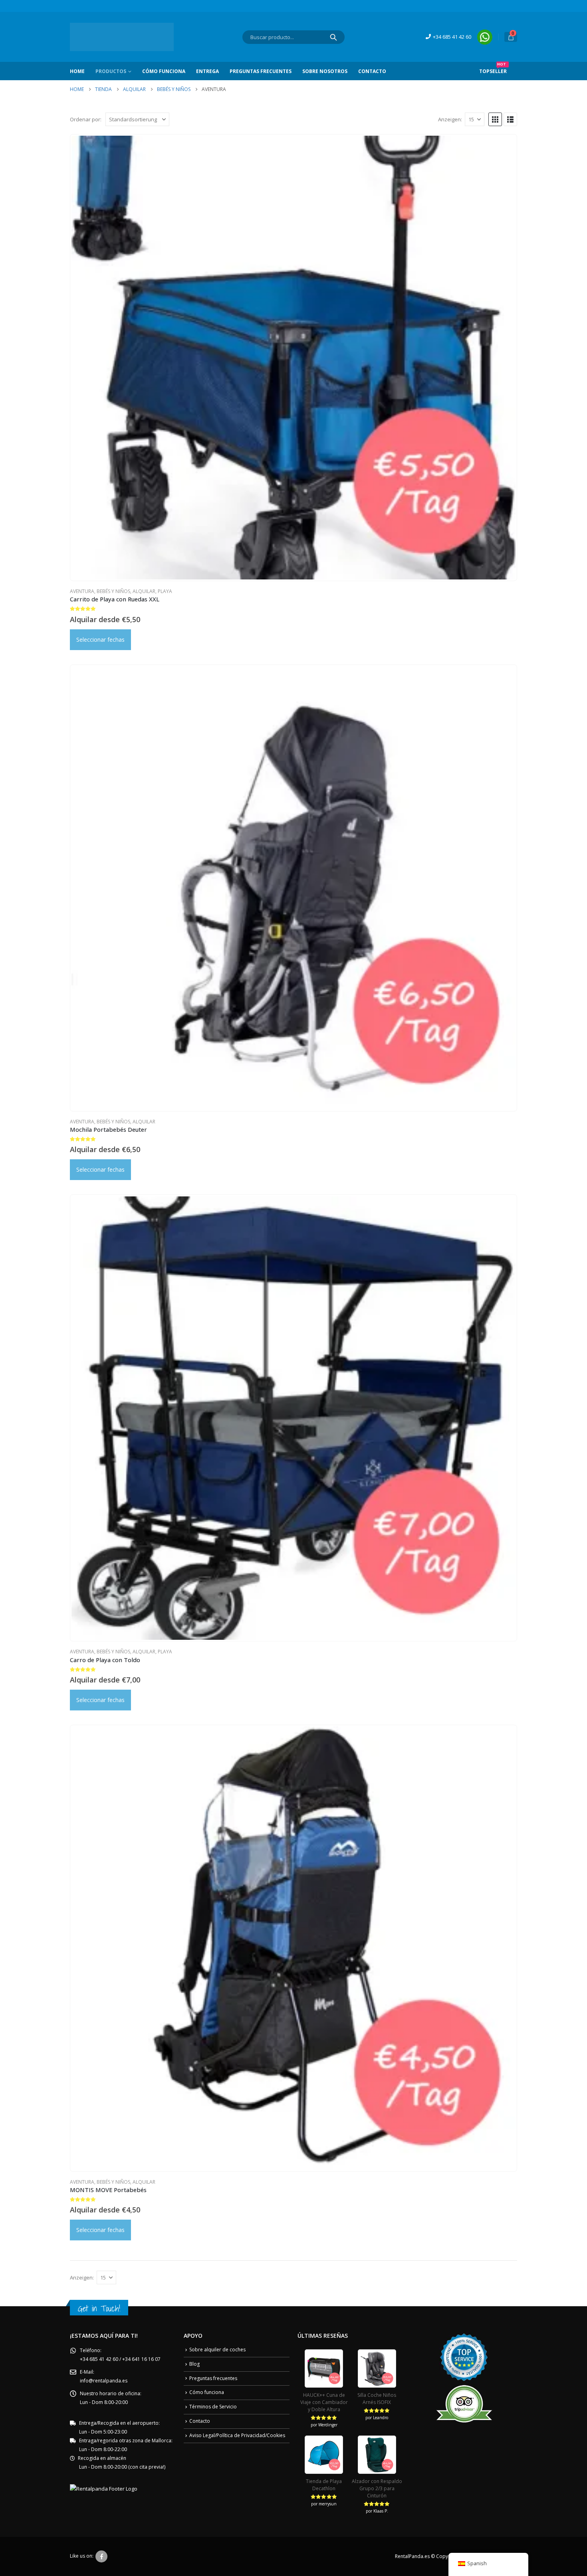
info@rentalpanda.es (104, 2381)
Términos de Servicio (213, 2407)
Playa (165, 591)
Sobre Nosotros (325, 71)
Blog (194, 2364)
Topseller (493, 68)
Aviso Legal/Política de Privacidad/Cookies (237, 2435)
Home (77, 71)
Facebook (101, 2556)
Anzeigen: (450, 119)
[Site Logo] (122, 37)
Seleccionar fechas (100, 640)
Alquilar (144, 591)
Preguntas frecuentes (261, 71)
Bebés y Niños (113, 591)
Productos (111, 71)
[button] (495, 119)
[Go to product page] (293, 357)
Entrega (207, 71)
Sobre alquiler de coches (217, 2350)
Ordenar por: (86, 119)
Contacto (372, 71)
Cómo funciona (207, 2392)
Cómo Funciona (164, 71)
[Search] (333, 37)
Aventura (82, 591)
